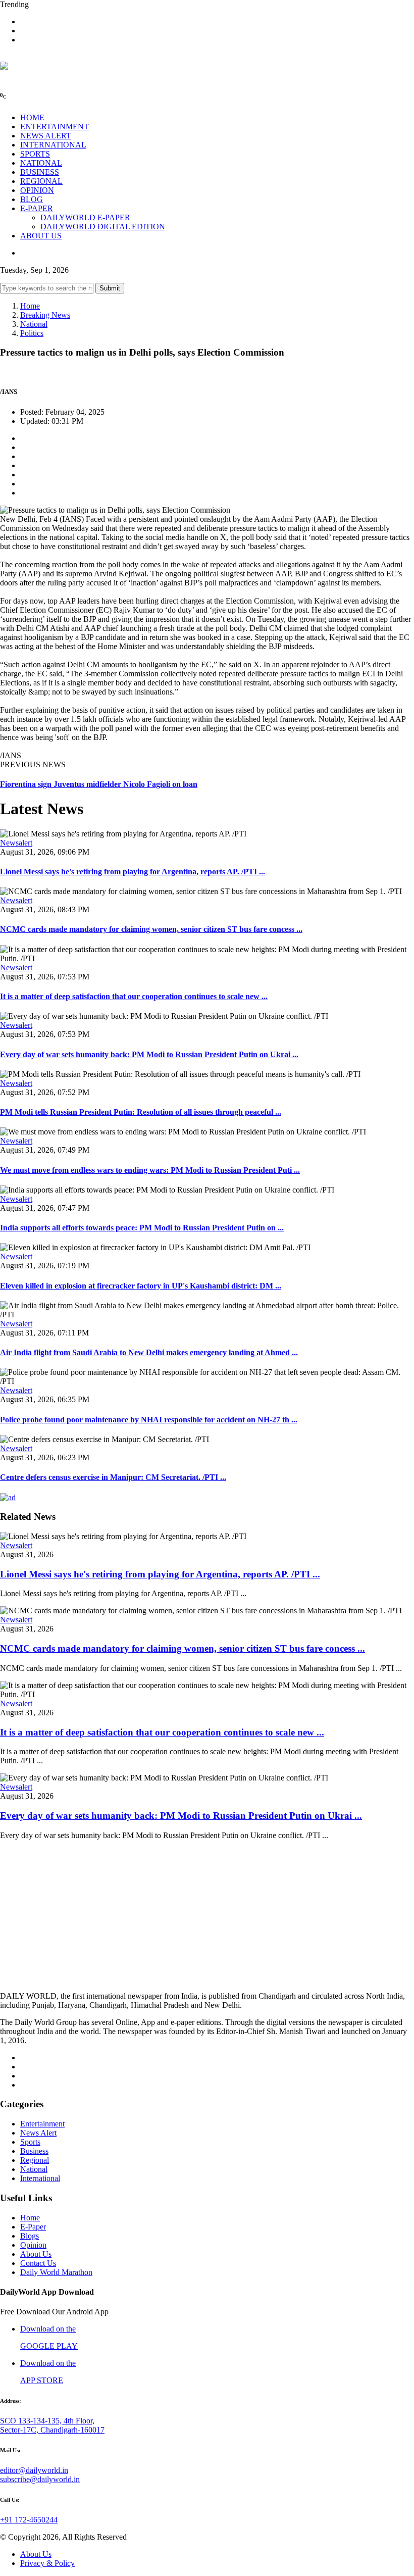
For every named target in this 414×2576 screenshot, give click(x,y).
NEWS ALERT (46, 136)
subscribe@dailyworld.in (40, 2479)
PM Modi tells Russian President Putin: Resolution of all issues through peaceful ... (141, 1112)
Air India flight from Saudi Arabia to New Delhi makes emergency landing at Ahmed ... (149, 1352)
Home (30, 306)
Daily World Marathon (56, 2272)
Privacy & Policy (47, 2563)
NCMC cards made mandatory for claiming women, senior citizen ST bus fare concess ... (151, 929)
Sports (30, 2142)
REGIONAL (41, 181)
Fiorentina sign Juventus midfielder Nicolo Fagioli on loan (99, 784)
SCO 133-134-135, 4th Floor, (47, 2421)
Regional (35, 2160)
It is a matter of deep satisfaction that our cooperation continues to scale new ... (134, 996)
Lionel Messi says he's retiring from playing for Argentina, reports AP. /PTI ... (133, 872)
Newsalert (16, 843)
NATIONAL (41, 163)
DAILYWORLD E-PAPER (85, 217)
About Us (36, 2254)
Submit (110, 288)
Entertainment (42, 2124)
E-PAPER (37, 208)
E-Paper (33, 2227)
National (34, 324)
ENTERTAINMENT (55, 127)
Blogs (30, 2236)
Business (34, 2151)
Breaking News (45, 315)
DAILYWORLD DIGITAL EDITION (103, 227)
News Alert (38, 2133)
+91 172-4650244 (29, 2520)
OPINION (37, 190)
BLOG (32, 199)
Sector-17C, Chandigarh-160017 (52, 2430)
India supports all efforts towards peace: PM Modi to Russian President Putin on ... (142, 1228)
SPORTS (35, 154)
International (40, 2178)
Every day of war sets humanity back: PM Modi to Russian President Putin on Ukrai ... (149, 1054)
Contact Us (38, 2263)
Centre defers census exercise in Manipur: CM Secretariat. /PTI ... (113, 1477)
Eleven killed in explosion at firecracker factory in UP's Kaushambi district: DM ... (141, 1286)
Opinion (33, 2245)
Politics (32, 333)
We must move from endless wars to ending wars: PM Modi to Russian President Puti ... (150, 1170)
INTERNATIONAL (53, 145)
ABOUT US (41, 236)
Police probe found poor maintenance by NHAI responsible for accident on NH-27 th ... (149, 1420)
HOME (32, 117)
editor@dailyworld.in (34, 2470)
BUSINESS (40, 172)
